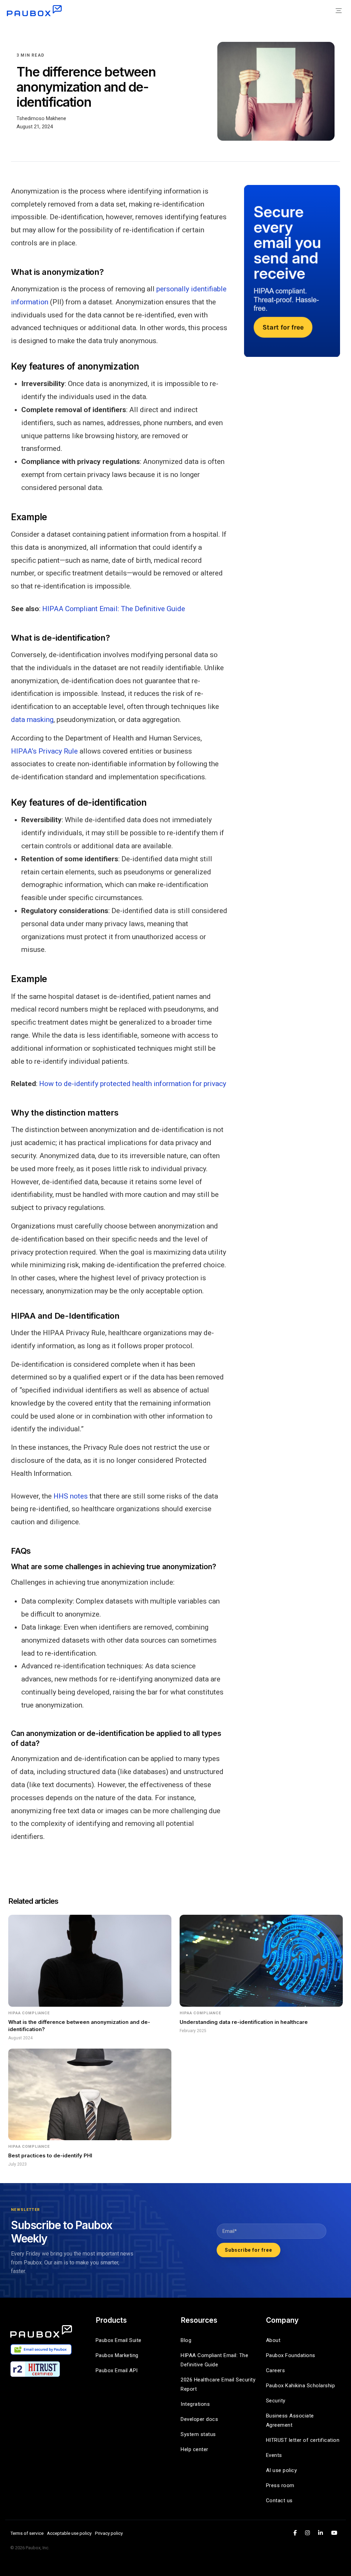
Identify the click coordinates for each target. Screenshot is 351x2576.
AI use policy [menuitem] (282, 2470)
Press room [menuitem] (280, 2485)
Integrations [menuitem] (195, 2404)
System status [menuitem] (198, 2434)
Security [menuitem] (276, 2401)
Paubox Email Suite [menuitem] (119, 2340)
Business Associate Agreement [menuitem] (291, 2420)
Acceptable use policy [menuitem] (69, 2533)
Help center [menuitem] (195, 2449)
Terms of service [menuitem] (27, 2533)
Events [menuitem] (274, 2455)
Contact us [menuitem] (279, 2501)
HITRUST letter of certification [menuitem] (303, 2440)
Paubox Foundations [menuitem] (291, 2355)
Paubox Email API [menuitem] (117, 2370)
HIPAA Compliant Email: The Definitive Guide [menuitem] (215, 2360)
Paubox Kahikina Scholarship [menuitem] (301, 2386)
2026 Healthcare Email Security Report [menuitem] (218, 2384)
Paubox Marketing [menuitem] (117, 2355)
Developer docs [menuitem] (199, 2419)
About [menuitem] (273, 2340)
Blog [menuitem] (186, 2340)
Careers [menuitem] (276, 2370)
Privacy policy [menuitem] (109, 2533)
